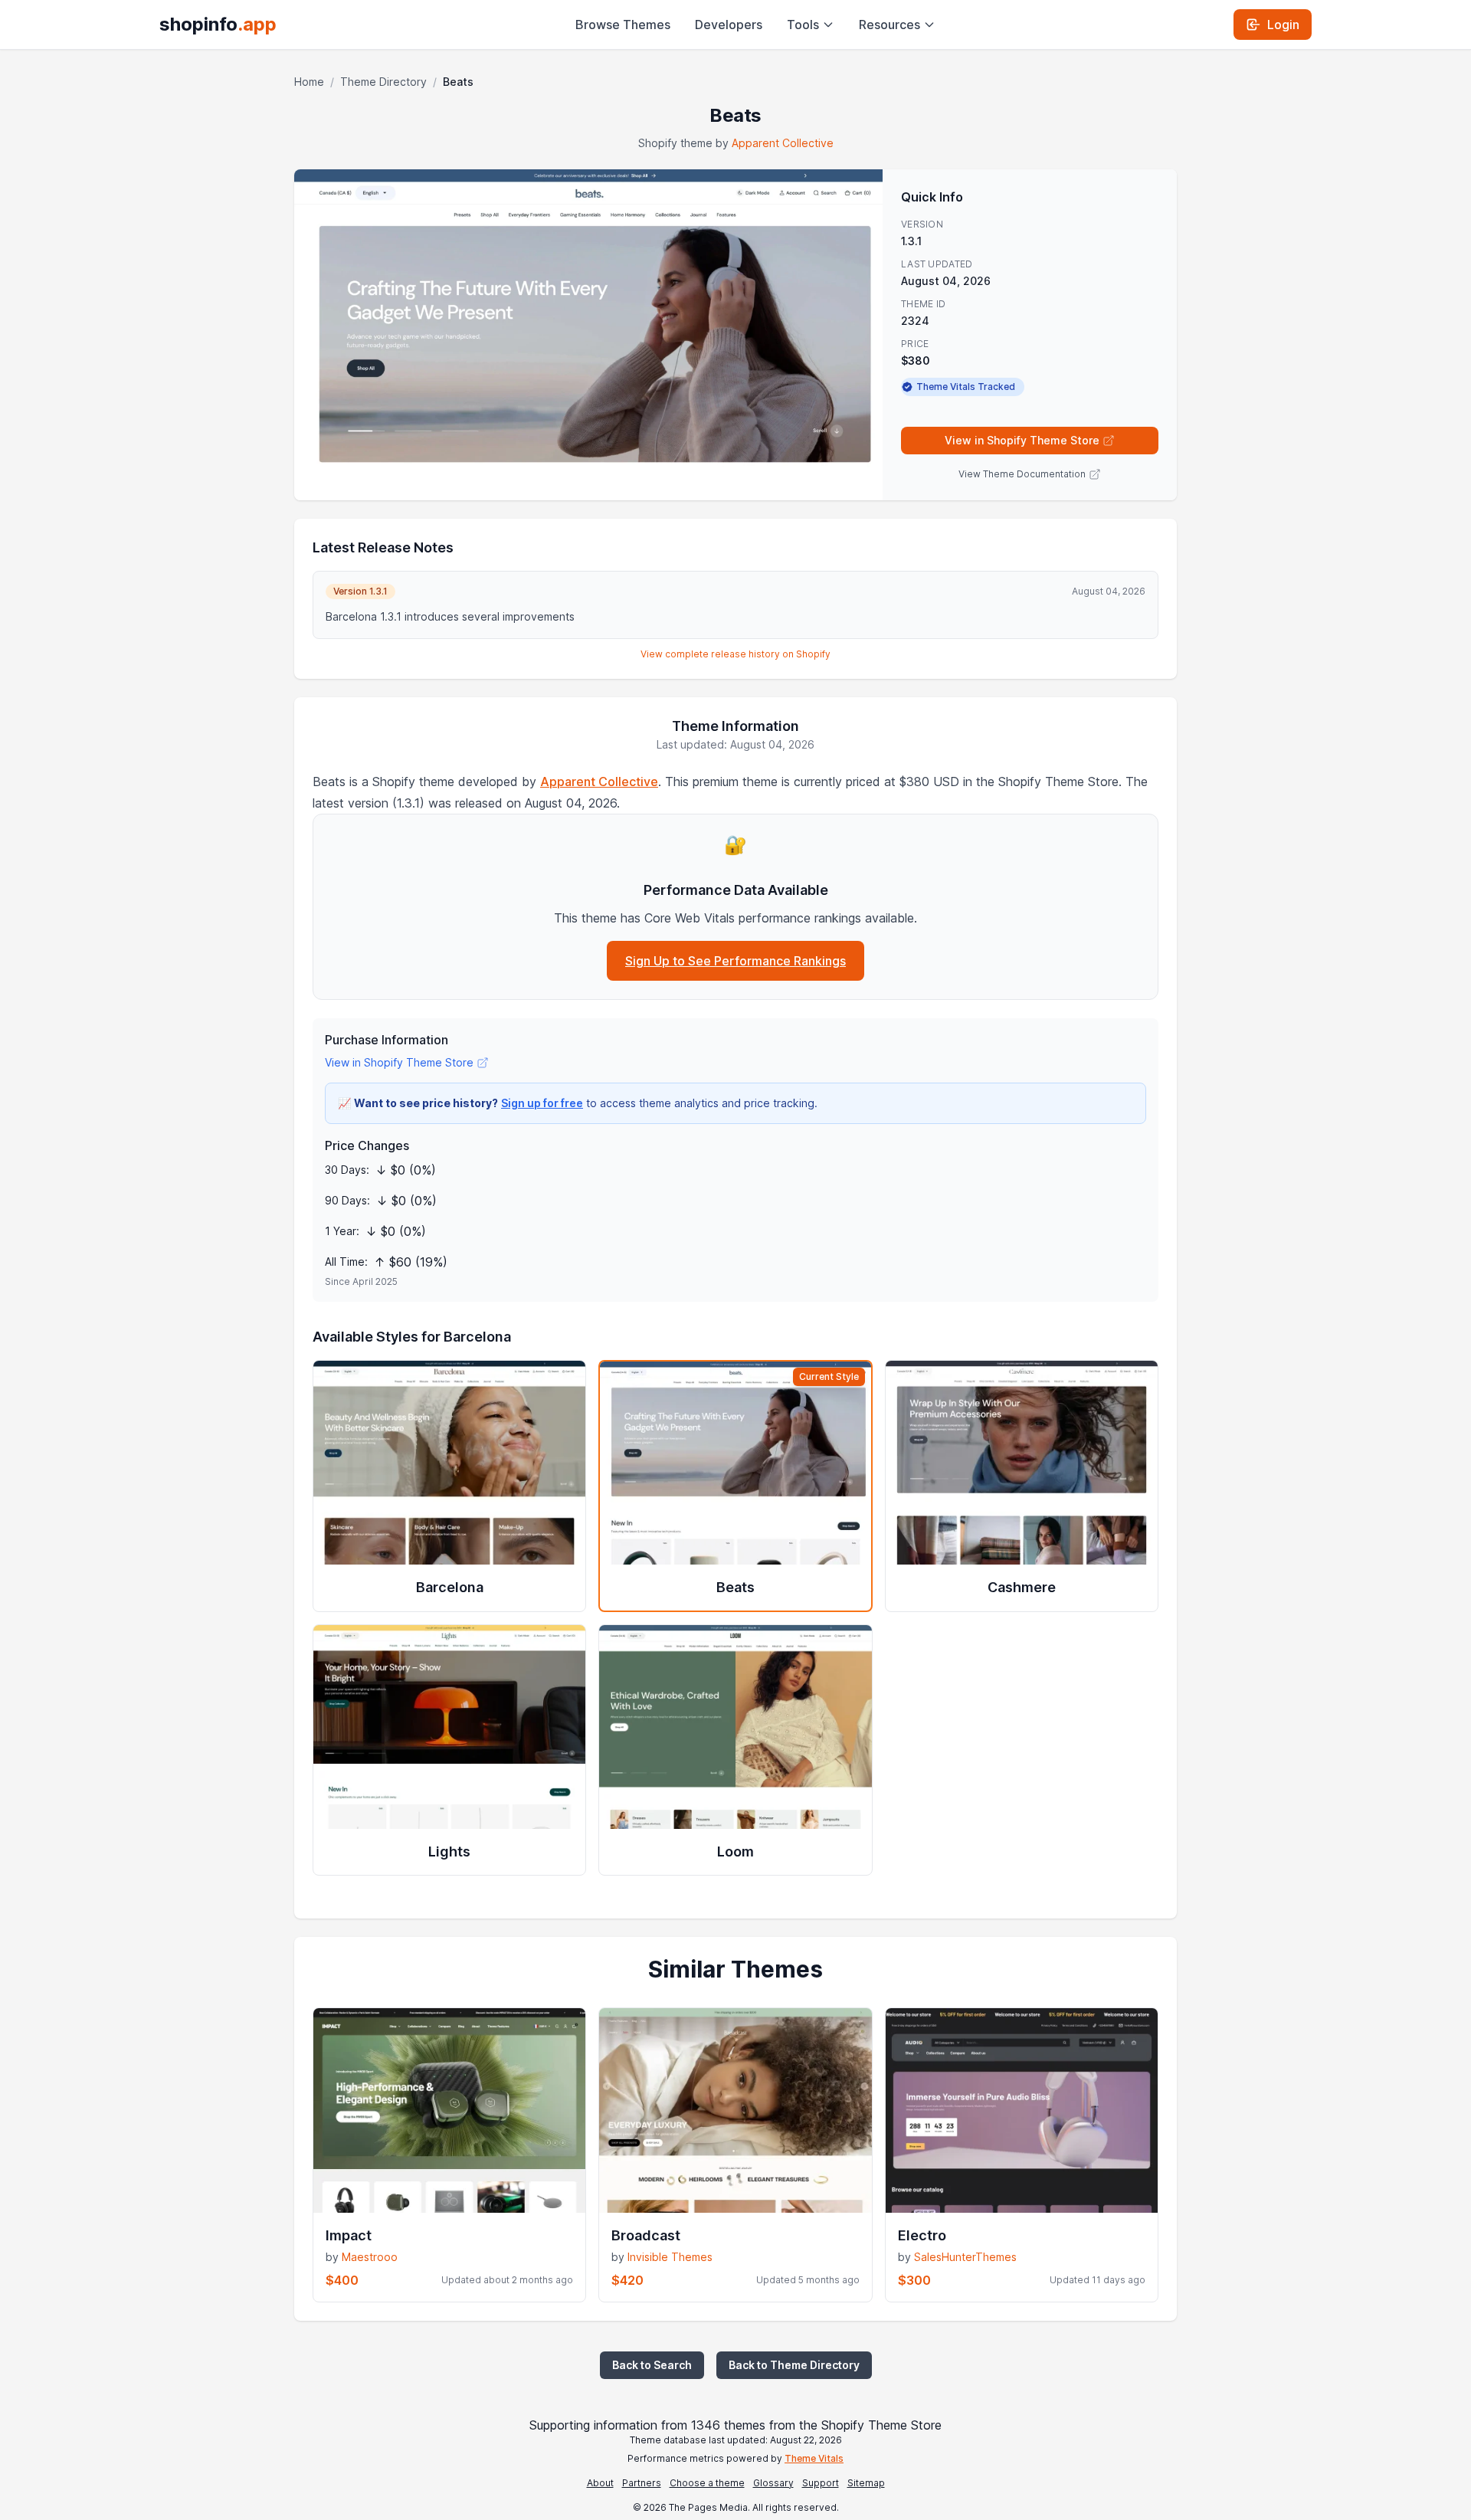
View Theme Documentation (1022, 474)
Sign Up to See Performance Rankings (735, 961)
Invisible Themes (670, 2257)
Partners (642, 2483)
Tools (803, 25)
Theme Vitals (814, 2458)
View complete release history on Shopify (735, 654)
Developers (729, 25)
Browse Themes (623, 25)
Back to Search (652, 2365)
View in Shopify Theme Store (1022, 440)
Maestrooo (370, 2257)
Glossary (773, 2483)
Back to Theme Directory (794, 2365)
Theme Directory (383, 82)
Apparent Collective (783, 143)
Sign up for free (542, 1103)
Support (821, 2483)
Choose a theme (707, 2483)
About (600, 2483)
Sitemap (866, 2483)
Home (309, 82)
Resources (889, 25)
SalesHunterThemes (965, 2257)
